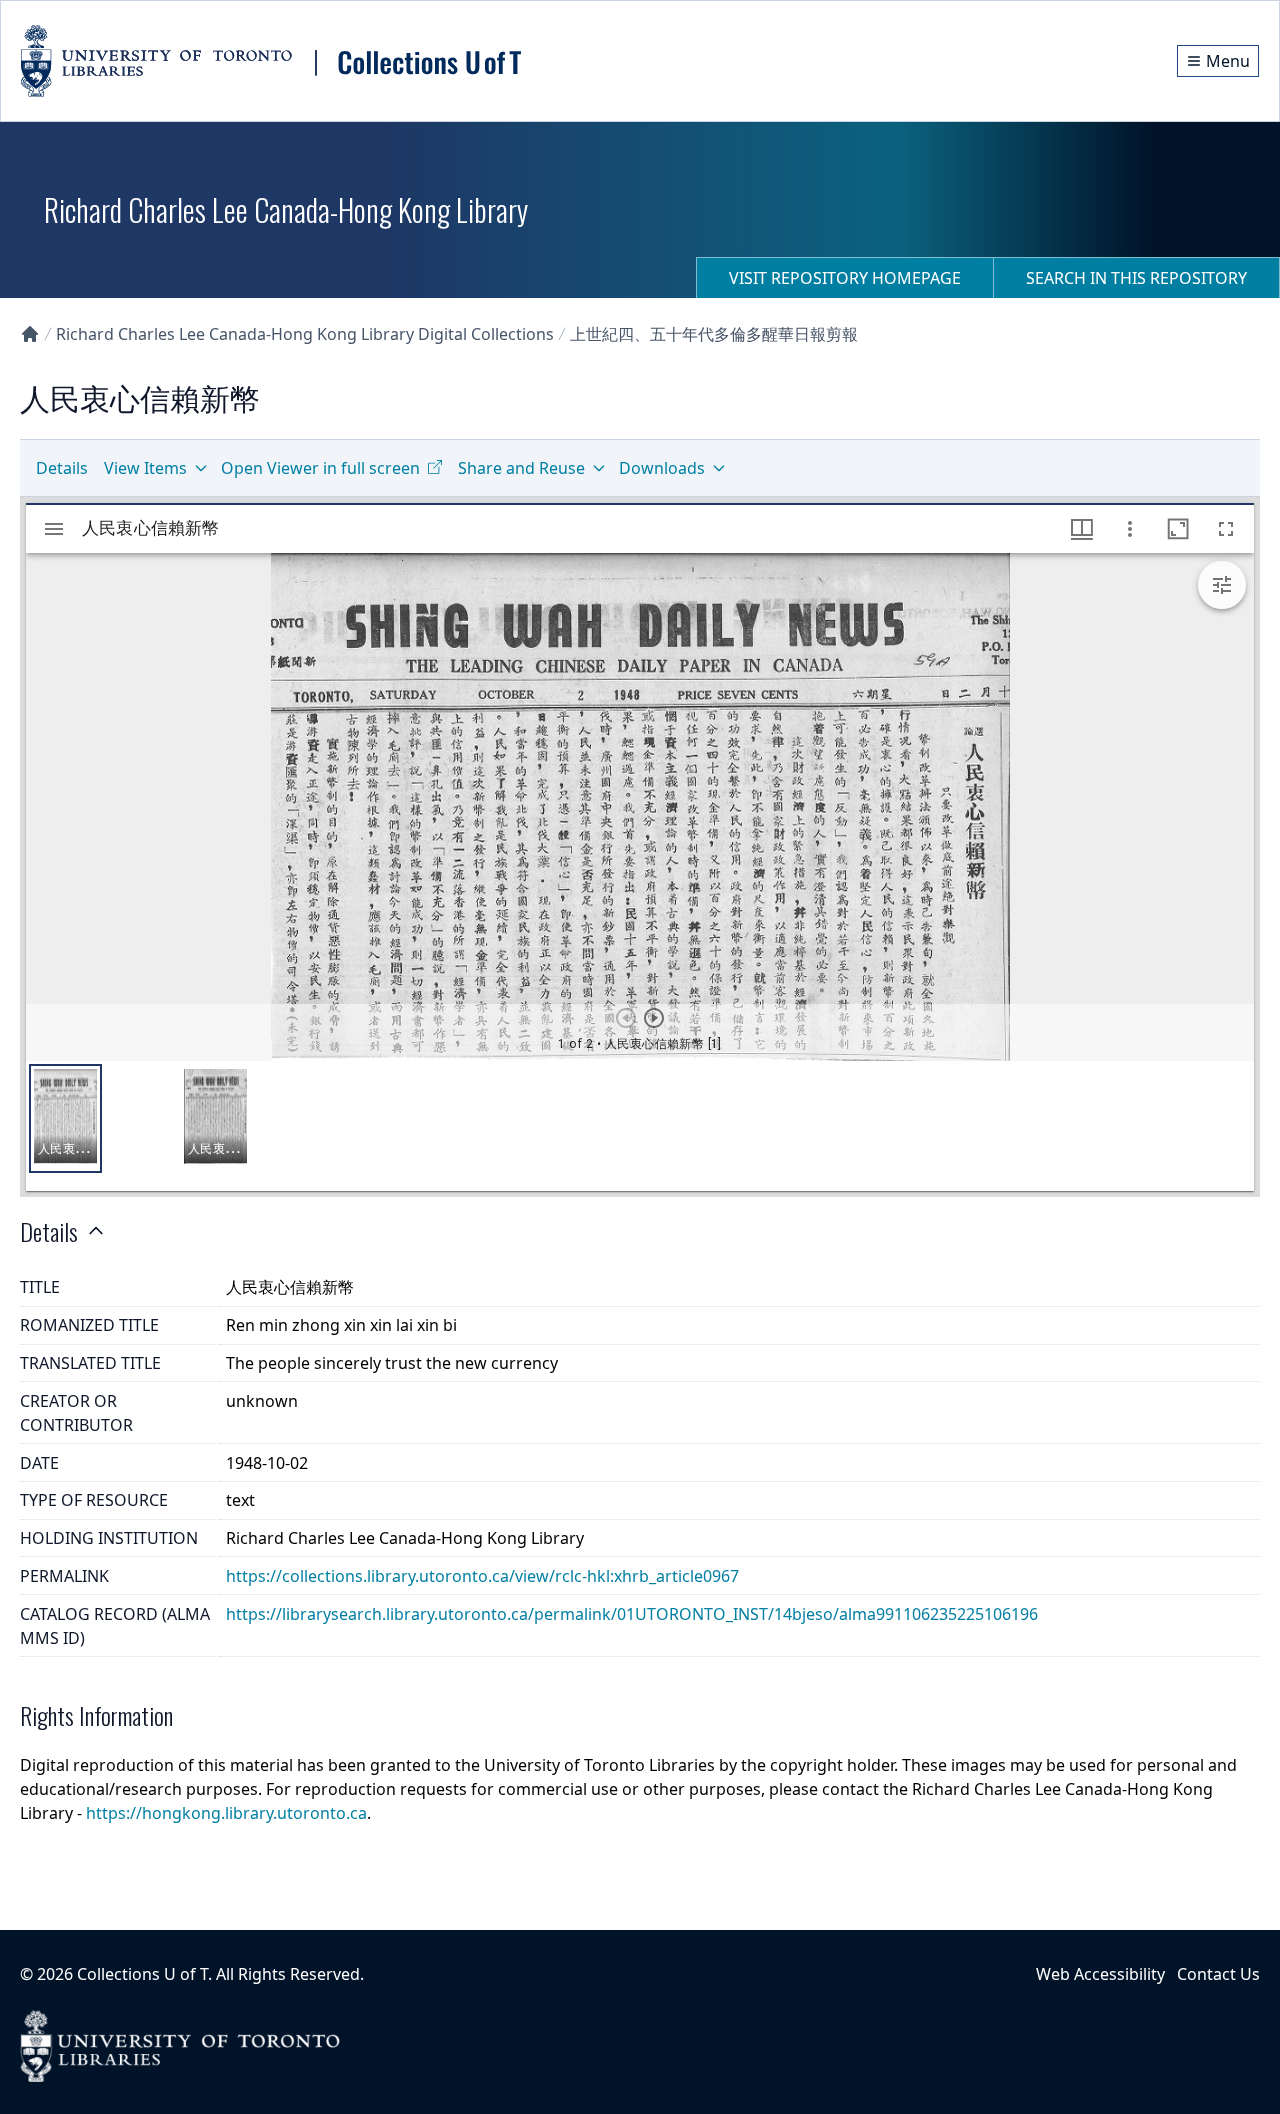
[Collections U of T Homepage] (30, 334)
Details (62, 468)
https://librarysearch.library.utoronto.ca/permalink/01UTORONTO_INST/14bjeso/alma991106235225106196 (632, 1614)
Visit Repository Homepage (845, 278)
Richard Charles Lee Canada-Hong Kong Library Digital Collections (305, 334)
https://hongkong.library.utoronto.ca (226, 1813)
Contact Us (1218, 1974)
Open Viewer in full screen (320, 468)
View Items (145, 468)
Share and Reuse (521, 468)
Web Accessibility (1100, 1974)
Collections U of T (142, 1974)
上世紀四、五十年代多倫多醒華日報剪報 (714, 334)
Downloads (662, 468)
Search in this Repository (1136, 278)
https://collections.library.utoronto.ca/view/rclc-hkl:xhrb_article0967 (482, 1576)
